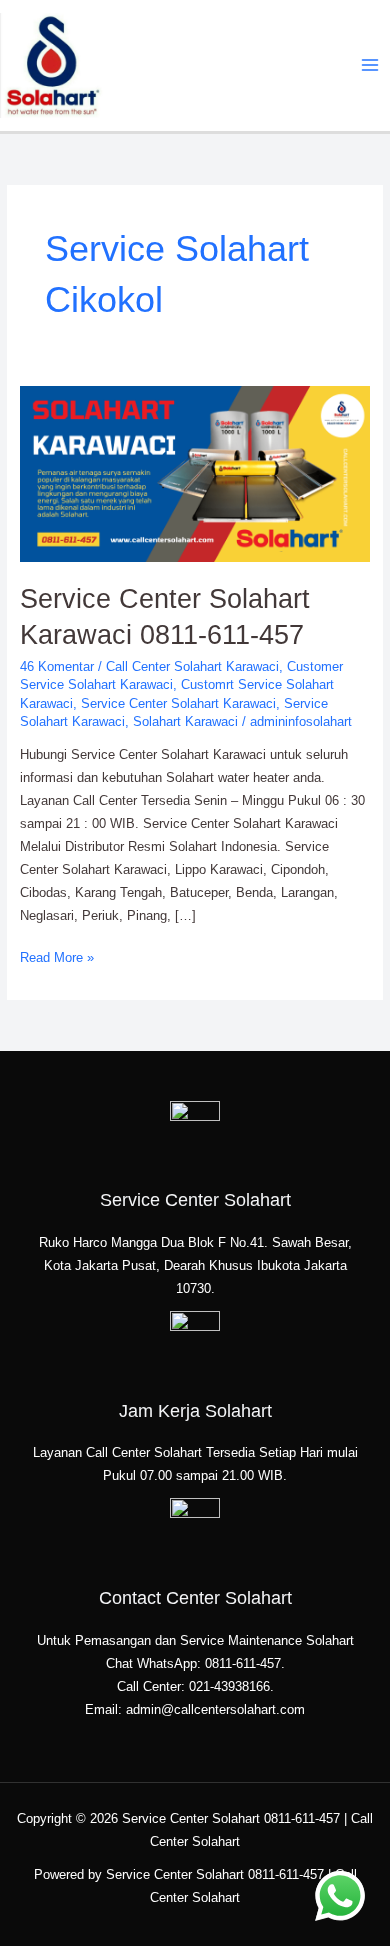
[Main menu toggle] (370, 65)
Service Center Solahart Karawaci (178, 703)
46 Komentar (57, 666)
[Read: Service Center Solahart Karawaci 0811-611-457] (195, 473)
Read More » (57, 956)
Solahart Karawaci (185, 721)
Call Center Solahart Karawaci (192, 666)
